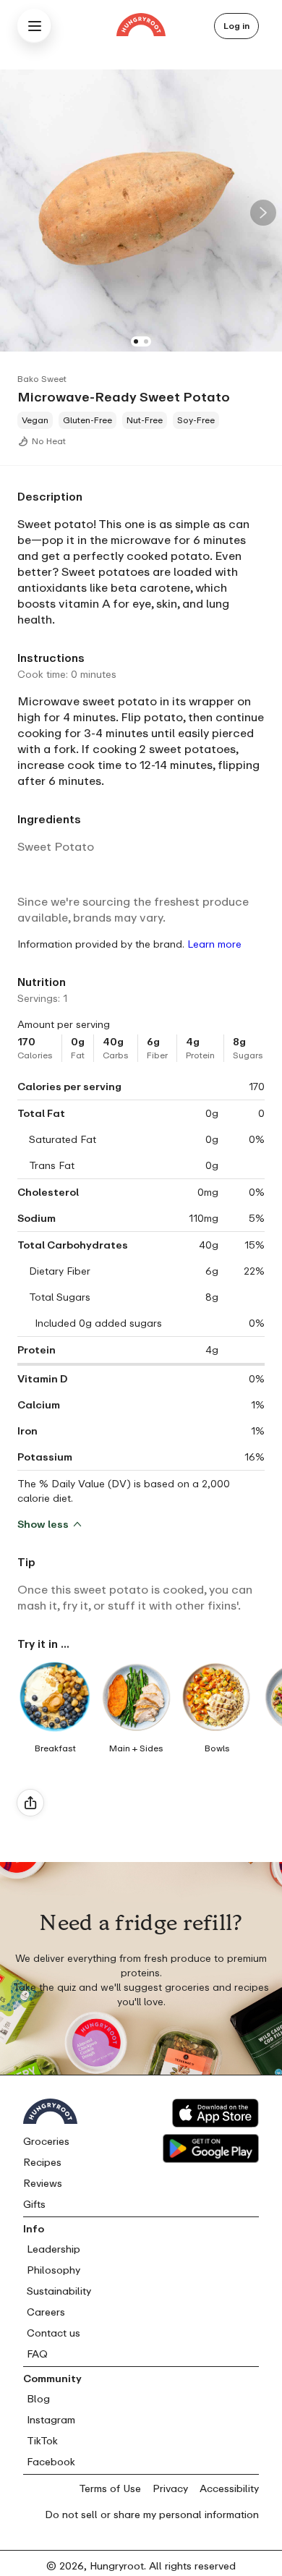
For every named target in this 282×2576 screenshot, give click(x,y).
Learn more (214, 944)
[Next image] (263, 213)
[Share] (30, 1803)
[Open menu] (35, 26)
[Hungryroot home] (141, 26)
